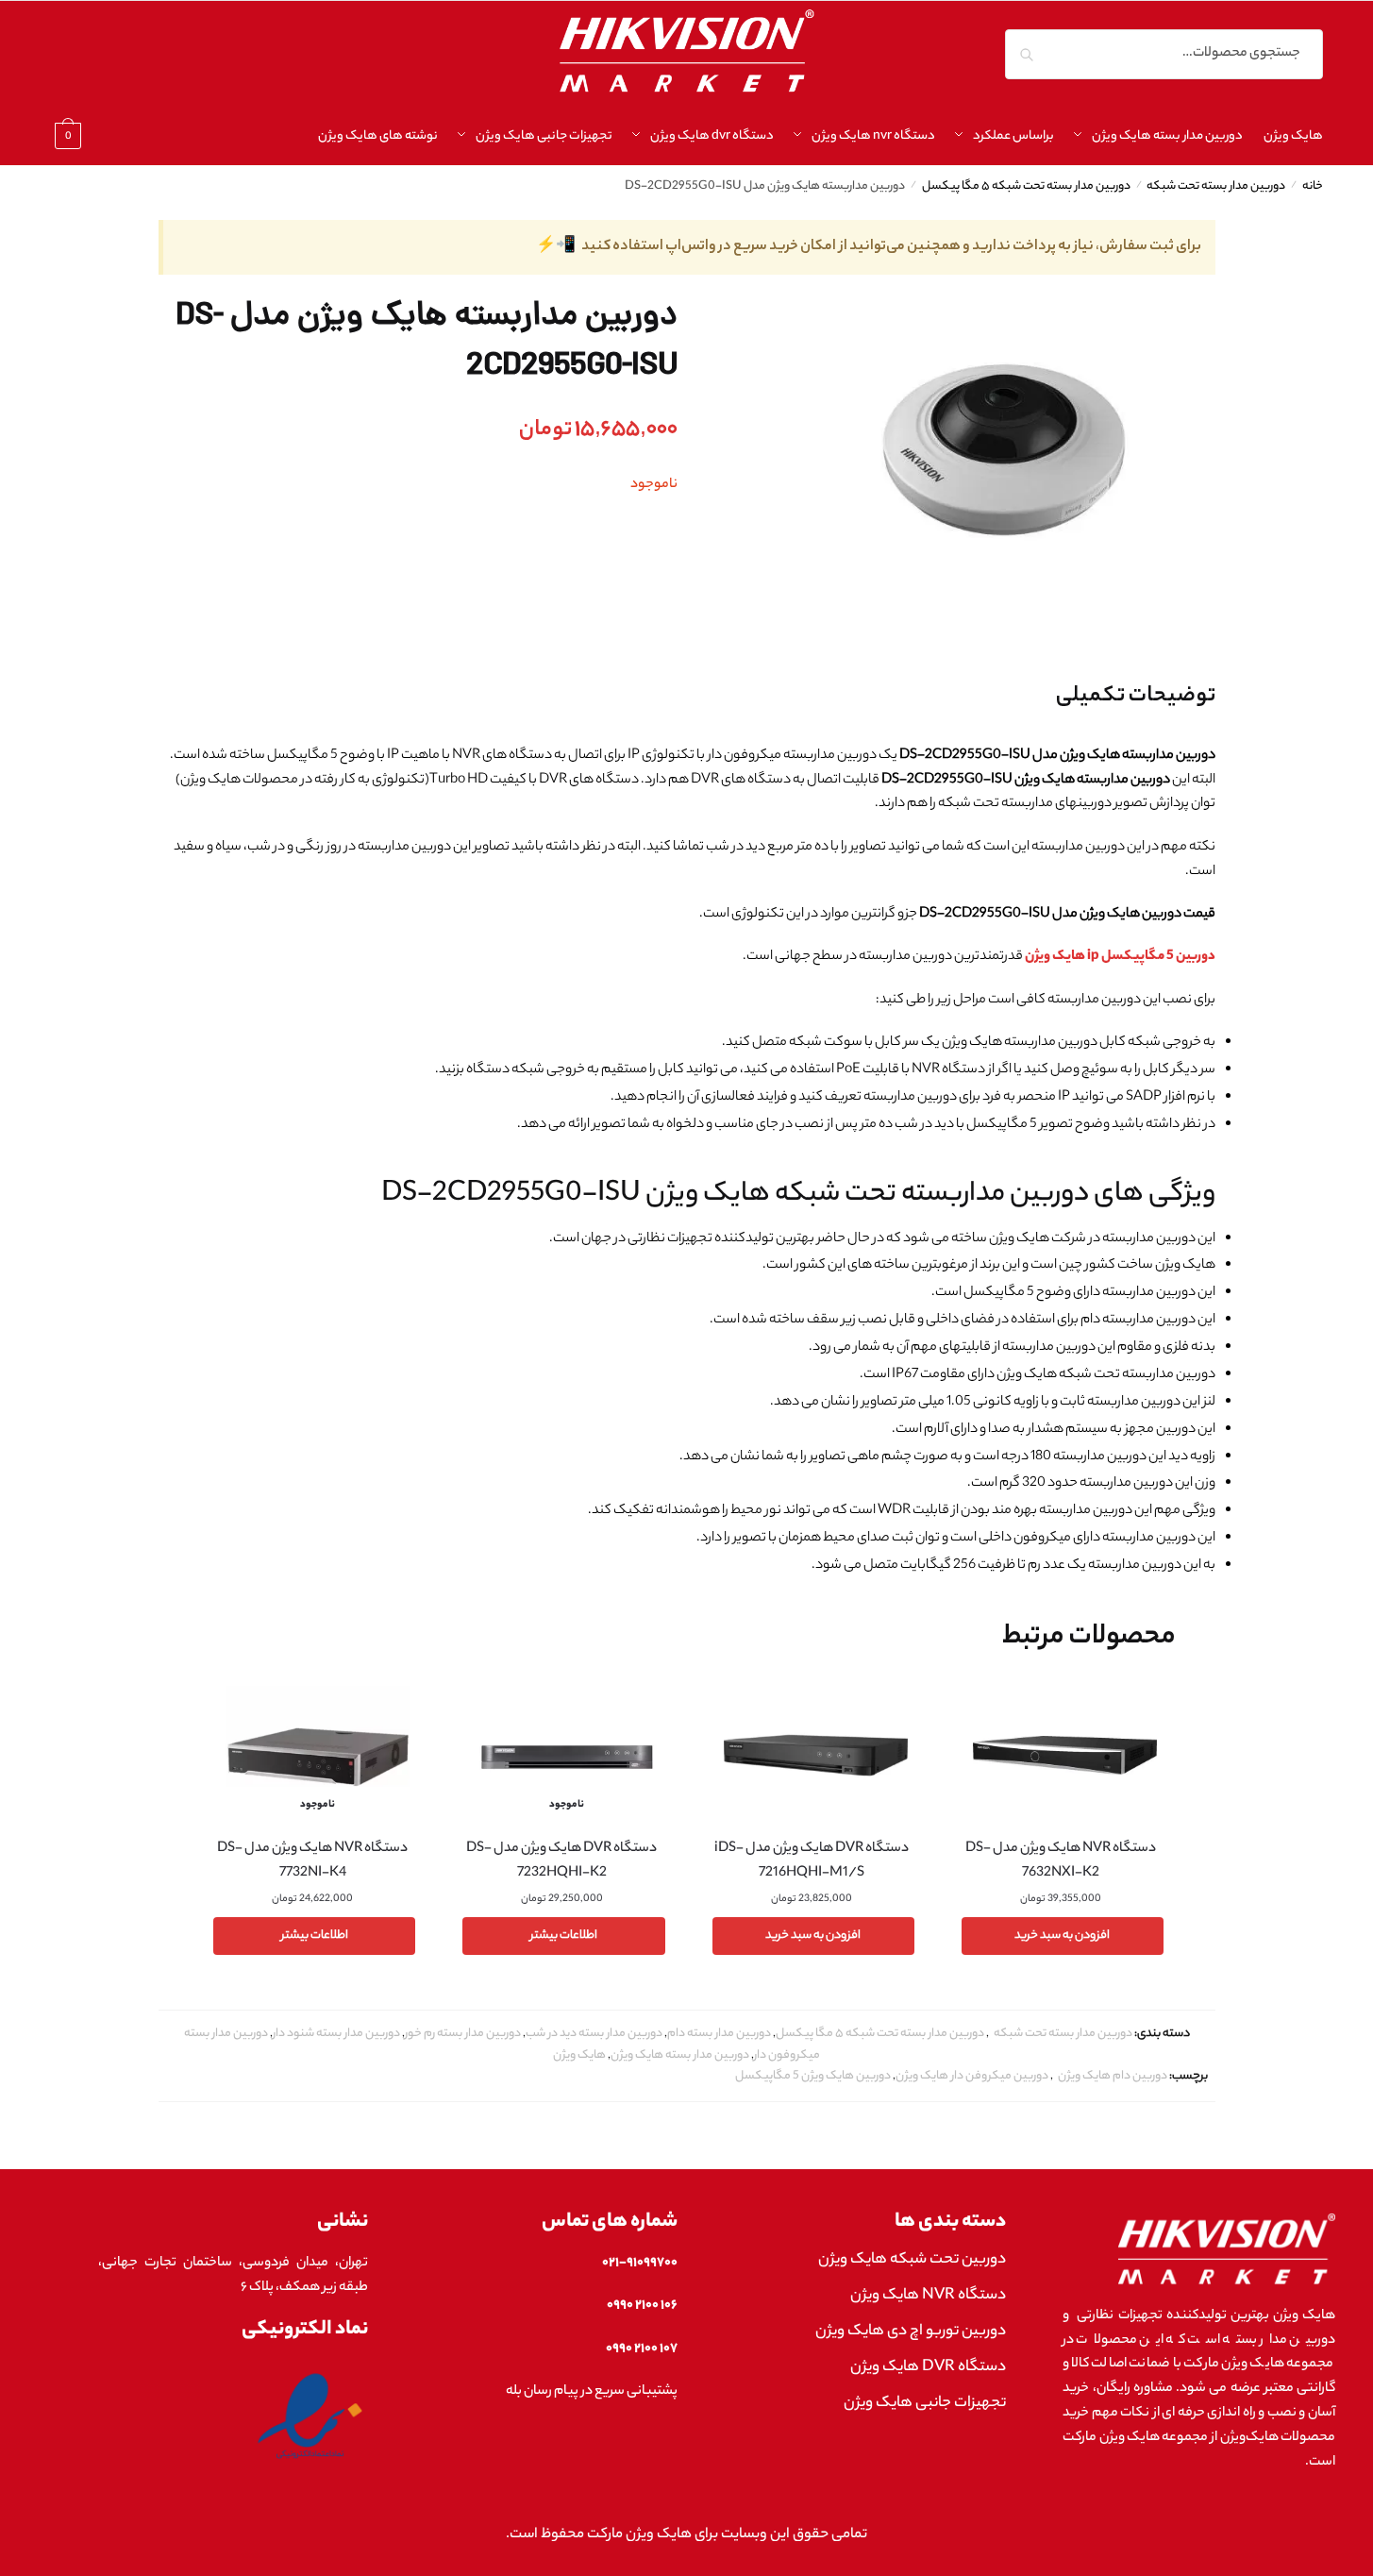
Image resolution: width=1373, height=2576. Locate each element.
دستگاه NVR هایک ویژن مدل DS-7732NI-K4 (312, 1861)
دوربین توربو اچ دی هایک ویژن (911, 2332)
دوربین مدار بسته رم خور (463, 2034)
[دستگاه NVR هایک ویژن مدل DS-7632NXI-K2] (1065, 1755)
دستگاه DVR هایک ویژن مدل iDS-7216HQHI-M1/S (812, 1861)
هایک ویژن (579, 2055)
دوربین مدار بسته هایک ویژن (680, 2055)
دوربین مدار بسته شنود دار (336, 2034)
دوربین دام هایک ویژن (1113, 2076)
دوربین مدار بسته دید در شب (594, 2034)
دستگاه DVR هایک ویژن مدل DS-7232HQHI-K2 (561, 1861)
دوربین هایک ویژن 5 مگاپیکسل (813, 2076)
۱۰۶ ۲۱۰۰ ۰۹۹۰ (642, 2306)
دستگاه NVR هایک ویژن (928, 2296)
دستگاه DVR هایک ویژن (928, 2368)
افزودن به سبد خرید (1062, 1936)
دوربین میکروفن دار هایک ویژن (972, 2076)
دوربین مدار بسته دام (719, 2034)
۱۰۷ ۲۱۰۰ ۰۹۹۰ (642, 2349)
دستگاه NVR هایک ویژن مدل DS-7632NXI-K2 (1061, 1861)
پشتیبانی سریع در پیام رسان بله (592, 2392)
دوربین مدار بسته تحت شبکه (1216, 187)
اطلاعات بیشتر (564, 1936)
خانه (1313, 187)
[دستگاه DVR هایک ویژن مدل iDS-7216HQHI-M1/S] (816, 1755)
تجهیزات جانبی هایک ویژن (925, 2404)
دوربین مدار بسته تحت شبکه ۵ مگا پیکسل (1026, 187)
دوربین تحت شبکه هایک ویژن (912, 2260)
